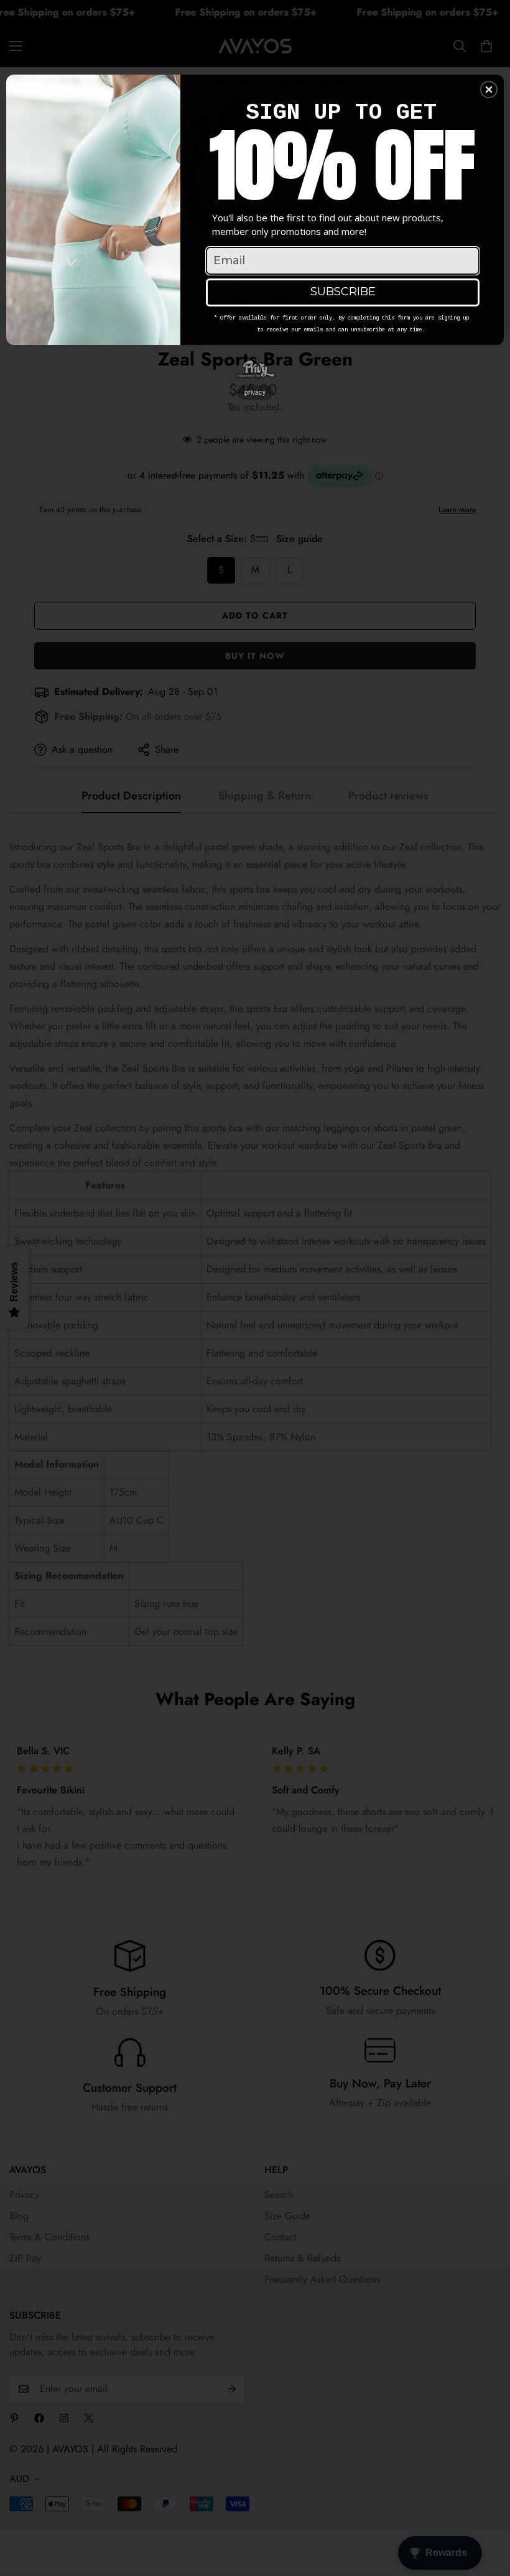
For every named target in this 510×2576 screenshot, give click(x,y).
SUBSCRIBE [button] (343, 292)
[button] (489, 90)
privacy (255, 392)
